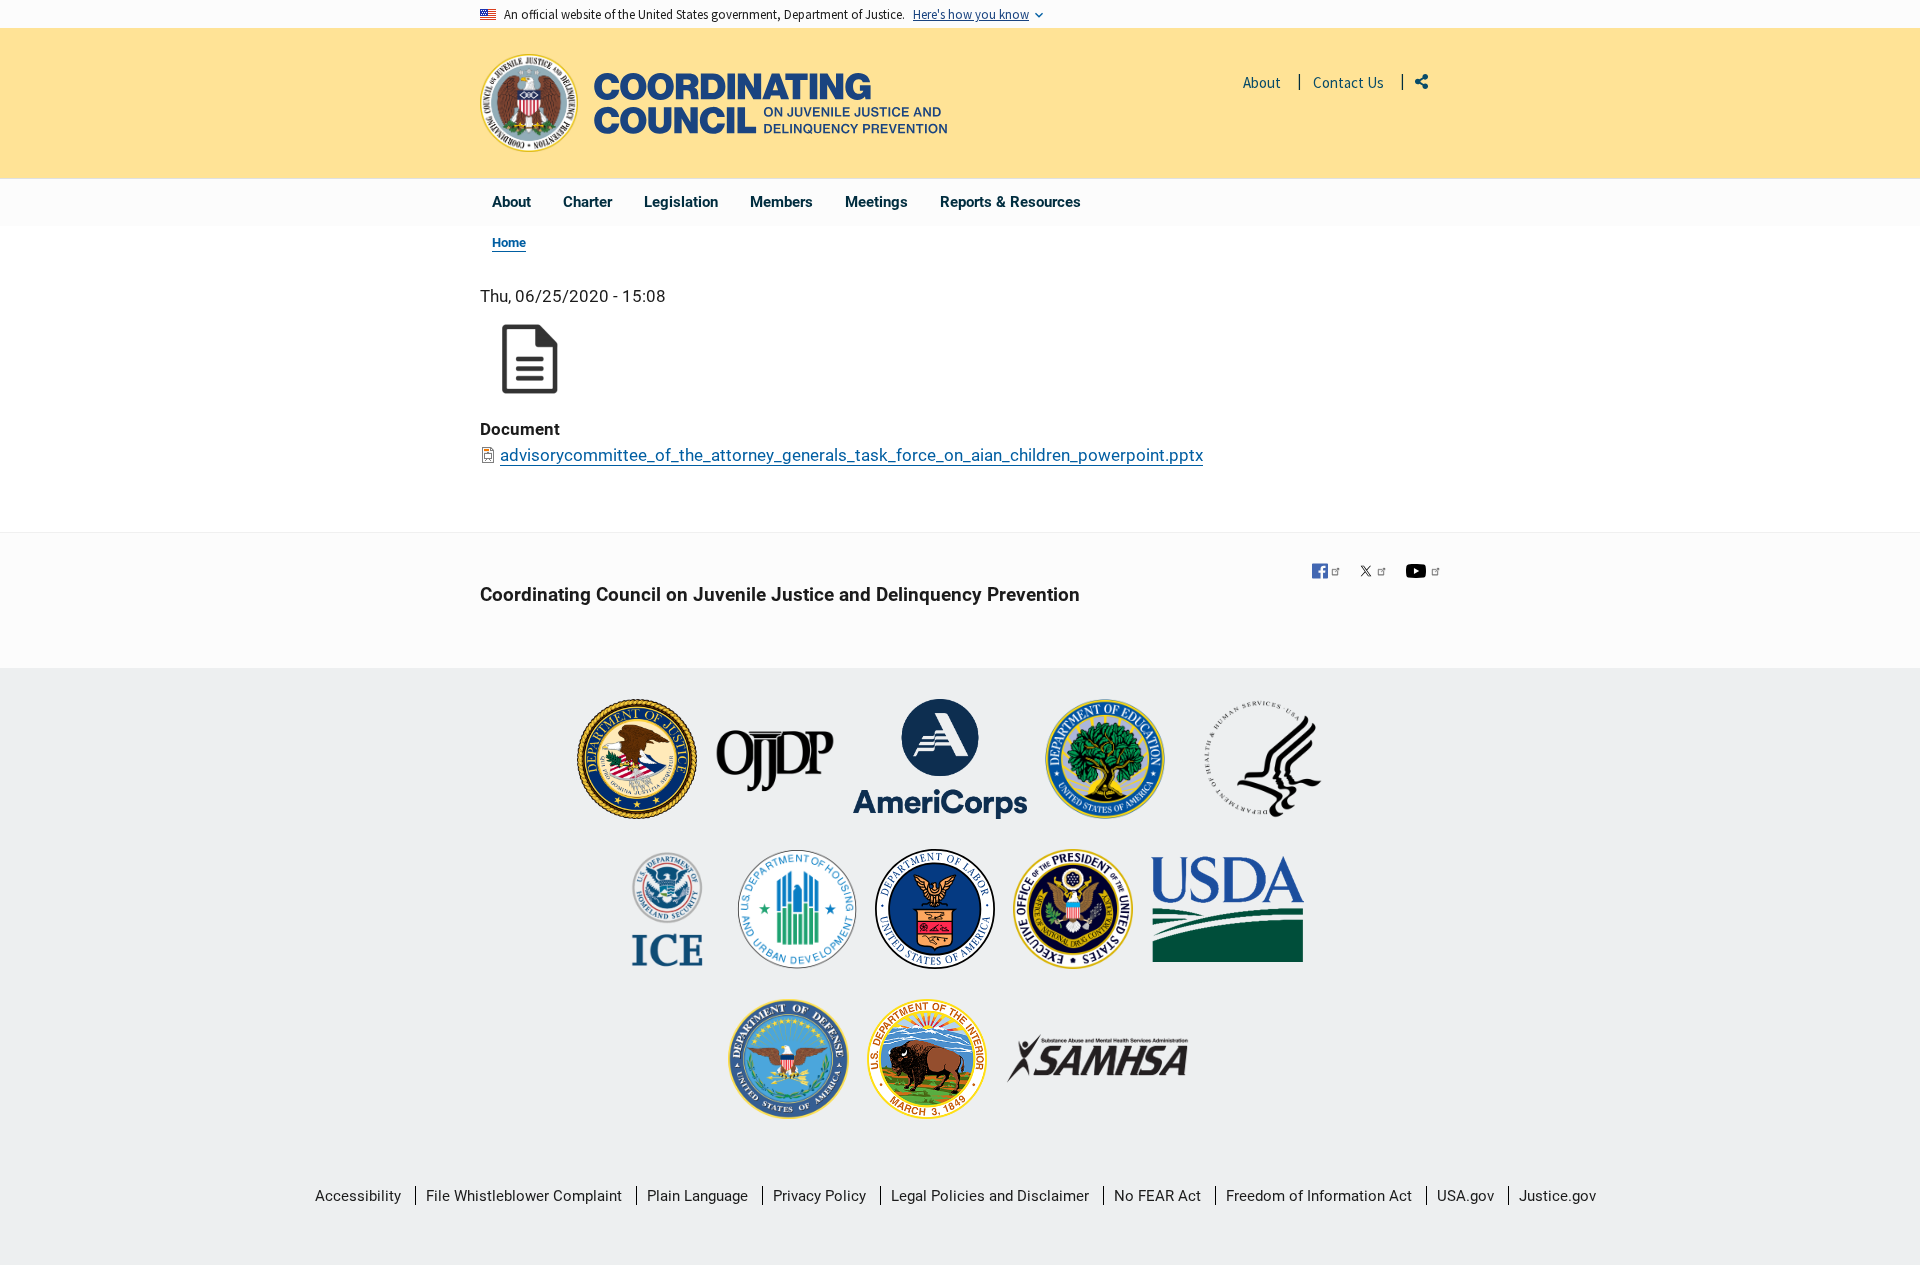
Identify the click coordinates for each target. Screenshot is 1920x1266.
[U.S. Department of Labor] (935, 911)
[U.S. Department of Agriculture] (1227, 911)
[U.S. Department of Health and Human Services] (1263, 761)
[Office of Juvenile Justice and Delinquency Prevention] (775, 761)
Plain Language (697, 1196)
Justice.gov (1557, 1196)
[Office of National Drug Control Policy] (1073, 911)
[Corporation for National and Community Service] (940, 761)
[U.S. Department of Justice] (637, 761)
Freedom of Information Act (1319, 1196)
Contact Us (1348, 82)
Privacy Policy (819, 1196)
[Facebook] (1327, 573)
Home (509, 242)
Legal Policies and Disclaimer (990, 1196)
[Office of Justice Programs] (529, 103)
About (1262, 82)
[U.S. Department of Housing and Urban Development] (797, 911)
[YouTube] (1423, 573)
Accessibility (358, 1196)
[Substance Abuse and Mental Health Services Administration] (1098, 1060)
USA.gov (1465, 1196)
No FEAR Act (1157, 1196)
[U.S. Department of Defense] (788, 1061)
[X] (1373, 573)
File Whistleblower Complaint (524, 1196)
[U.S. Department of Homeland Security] (667, 911)
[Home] (770, 103)
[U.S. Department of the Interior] (927, 1061)
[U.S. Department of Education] (1105, 761)
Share (1429, 85)
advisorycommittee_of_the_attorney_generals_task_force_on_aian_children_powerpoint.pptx (851, 455)
